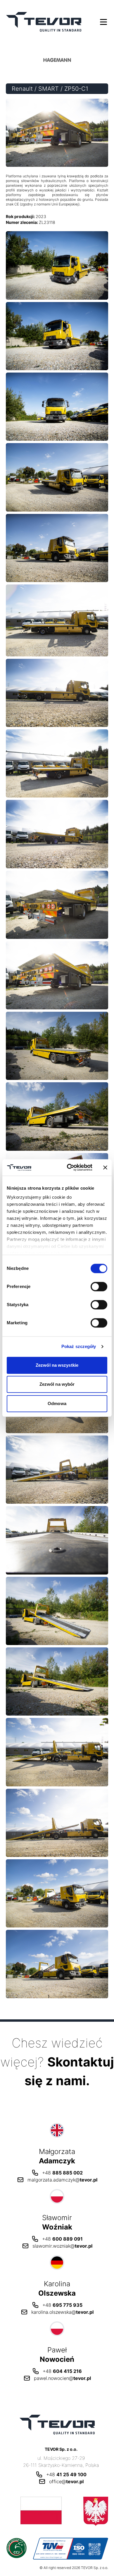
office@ (66, 2481)
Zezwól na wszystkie (57, 1365)
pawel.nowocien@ (62, 2378)
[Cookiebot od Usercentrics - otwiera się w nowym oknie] (69, 1167)
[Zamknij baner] (105, 1167)
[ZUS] (57, 2511)
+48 (62, 2173)
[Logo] (86, 60)
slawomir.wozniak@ (62, 2246)
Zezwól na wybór (57, 1384)
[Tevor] (44, 22)
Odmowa (57, 1403)
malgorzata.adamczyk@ (62, 2180)
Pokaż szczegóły (79, 1346)
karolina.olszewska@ (62, 2312)
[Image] (57, 265)
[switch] (99, 1287)
